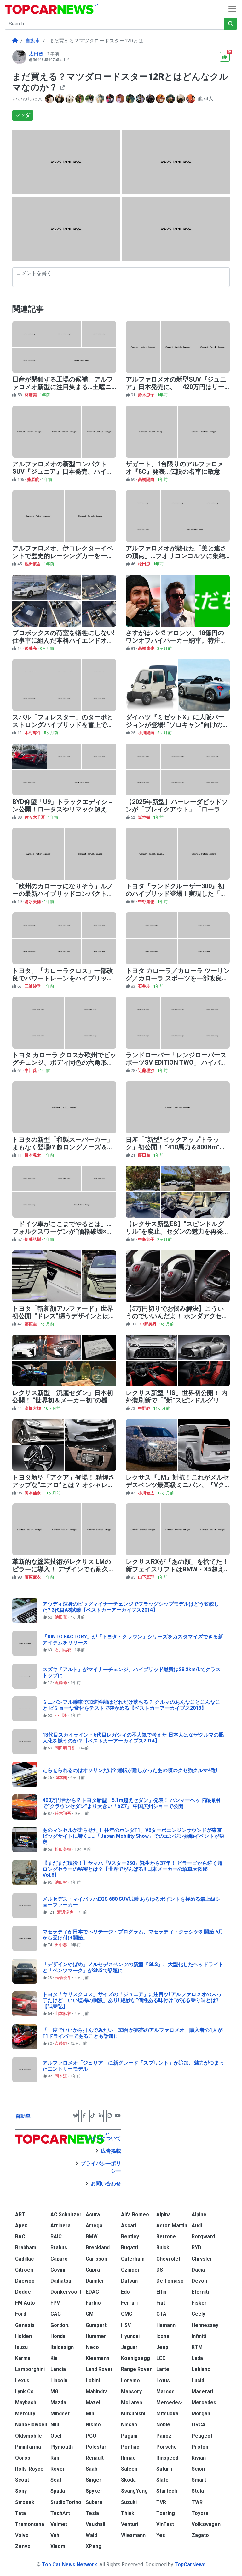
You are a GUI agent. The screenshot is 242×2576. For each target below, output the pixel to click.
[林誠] (181, 99)
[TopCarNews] (15, 41)
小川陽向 (147, 733)
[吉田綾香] (70, 99)
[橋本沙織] (101, 99)
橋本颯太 (33, 1155)
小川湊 (61, 1715)
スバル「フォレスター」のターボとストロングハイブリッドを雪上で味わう (63, 725)
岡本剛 (61, 1778)
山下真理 (147, 1577)
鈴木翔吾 (63, 1813)
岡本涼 (61, 2076)
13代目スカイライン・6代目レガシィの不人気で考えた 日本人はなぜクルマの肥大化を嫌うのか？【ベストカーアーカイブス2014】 (133, 1738)
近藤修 (61, 1683)
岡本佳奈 (33, 1493)
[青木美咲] (121, 99)
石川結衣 (63, 1650)
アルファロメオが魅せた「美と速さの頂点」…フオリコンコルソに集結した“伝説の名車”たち (176, 556)
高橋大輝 (33, 1408)
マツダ (23, 115)
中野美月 (149, 1324)
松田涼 (145, 564)
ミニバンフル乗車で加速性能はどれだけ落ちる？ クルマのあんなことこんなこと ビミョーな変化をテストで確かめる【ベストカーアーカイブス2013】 (131, 1705)
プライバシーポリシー (101, 2167)
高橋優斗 (63, 1978)
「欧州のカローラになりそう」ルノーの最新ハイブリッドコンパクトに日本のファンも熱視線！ (63, 894)
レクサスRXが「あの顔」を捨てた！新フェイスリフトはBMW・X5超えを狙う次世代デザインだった (177, 1569)
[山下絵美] (151, 99)
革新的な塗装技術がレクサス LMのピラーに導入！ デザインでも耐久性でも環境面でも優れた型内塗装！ (63, 1569)
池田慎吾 (33, 564)
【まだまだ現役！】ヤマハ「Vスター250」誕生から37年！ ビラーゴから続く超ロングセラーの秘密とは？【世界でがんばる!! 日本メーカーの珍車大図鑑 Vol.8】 (133, 1869)
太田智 (37, 54)
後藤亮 (31, 648)
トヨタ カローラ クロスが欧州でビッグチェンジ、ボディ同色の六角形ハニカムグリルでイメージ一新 (64, 1062)
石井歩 (145, 986)
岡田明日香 (66, 1748)
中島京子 (147, 1239)
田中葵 (61, 1945)
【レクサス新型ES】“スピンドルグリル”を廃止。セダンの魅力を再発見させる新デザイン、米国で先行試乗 (178, 1231)
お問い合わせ (106, 2184)
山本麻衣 (63, 2013)
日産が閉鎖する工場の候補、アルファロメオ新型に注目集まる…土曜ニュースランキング (63, 387)
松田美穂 (63, 1849)
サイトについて (103, 2138)
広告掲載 (111, 2151)
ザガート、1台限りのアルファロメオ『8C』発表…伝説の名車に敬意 (175, 468)
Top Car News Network (69, 2565)
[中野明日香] (131, 99)
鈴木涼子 (147, 395)
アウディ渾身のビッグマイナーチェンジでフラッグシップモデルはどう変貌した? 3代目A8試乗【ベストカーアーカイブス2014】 (131, 1607)
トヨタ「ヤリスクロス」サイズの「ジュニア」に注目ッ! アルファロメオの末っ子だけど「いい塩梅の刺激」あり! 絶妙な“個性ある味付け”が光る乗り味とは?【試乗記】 (132, 2000)
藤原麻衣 (33, 1577)
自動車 (23, 2116)
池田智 (61, 1882)
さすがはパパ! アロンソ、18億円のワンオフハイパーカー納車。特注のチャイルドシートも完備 (176, 640)
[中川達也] (111, 99)
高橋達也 (147, 648)
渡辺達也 (66, 1912)
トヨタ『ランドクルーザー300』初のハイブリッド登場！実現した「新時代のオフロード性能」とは (176, 894)
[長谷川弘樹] (60, 99)
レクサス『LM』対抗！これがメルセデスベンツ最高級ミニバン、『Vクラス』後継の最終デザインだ (177, 1485)
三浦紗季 (33, 986)
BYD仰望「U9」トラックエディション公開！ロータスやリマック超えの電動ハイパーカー (63, 809)
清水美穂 (33, 902)
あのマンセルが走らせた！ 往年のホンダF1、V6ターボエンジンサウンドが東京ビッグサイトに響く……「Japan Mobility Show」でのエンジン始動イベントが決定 (133, 1836)
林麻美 (31, 395)
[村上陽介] (90, 99)
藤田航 (145, 1155)
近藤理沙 (147, 1071)
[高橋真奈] (141, 99)
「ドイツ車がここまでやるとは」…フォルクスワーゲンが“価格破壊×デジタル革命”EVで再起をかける (63, 1231)
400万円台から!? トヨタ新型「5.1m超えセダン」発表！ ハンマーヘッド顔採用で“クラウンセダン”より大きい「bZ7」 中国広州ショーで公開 (131, 1803)
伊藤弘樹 (33, 1239)
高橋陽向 (147, 480)
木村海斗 (33, 733)
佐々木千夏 (35, 817)
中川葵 (31, 1071)
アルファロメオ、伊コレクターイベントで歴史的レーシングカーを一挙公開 (63, 556)
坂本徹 (145, 817)
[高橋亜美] (191, 99)
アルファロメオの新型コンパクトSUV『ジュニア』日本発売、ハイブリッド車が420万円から (63, 471)
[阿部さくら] (80, 99)
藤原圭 (31, 1324)
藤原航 (33, 480)
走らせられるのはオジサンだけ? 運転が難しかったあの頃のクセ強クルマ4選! (130, 1770)
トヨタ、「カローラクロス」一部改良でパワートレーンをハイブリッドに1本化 (63, 978)
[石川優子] (161, 99)
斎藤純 (61, 2043)
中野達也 (147, 902)
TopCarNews (190, 2565)
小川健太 (147, 1493)
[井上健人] (50, 99)
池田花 (61, 1617)
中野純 (145, 1408)
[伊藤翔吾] (171, 99)
